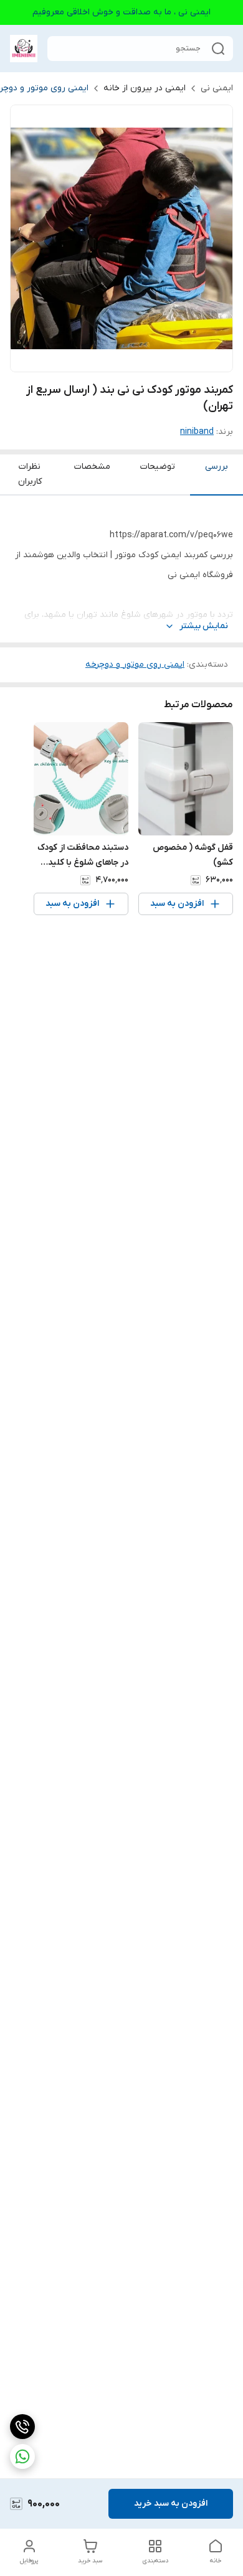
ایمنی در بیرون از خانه (145, 88)
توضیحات (158, 467)
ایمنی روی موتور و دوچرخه (135, 665)
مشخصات (92, 467)
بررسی (217, 467)
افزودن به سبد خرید (171, 2503)
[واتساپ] (22, 2456)
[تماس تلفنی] (22, 2427)
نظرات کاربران (30, 474)
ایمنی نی (217, 88)
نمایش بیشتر (204, 626)
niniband (197, 432)
